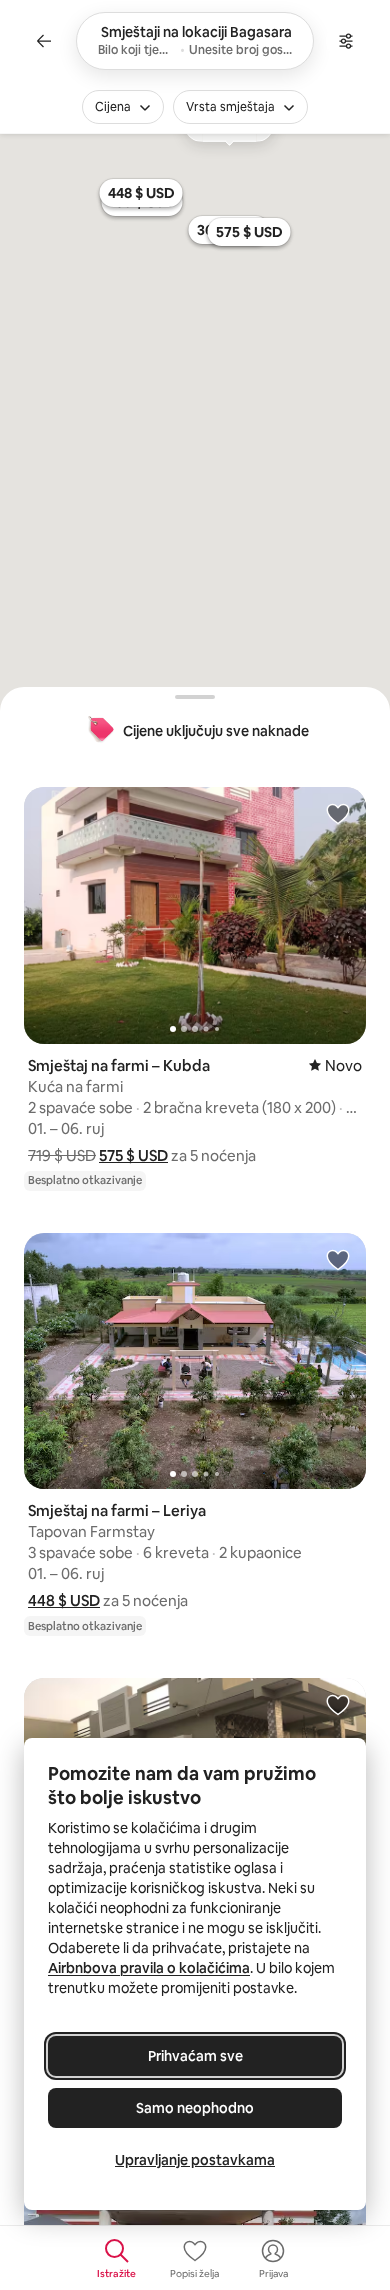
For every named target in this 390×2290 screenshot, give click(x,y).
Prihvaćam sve (195, 2056)
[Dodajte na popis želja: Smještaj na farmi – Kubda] (338, 813)
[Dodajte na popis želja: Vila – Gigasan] (338, 1704)
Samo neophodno (195, 2108)
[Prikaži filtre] (346, 41)
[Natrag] (44, 41)
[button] (133, 1155)
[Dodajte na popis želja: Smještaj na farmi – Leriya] (338, 1259)
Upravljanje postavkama (195, 2160)
